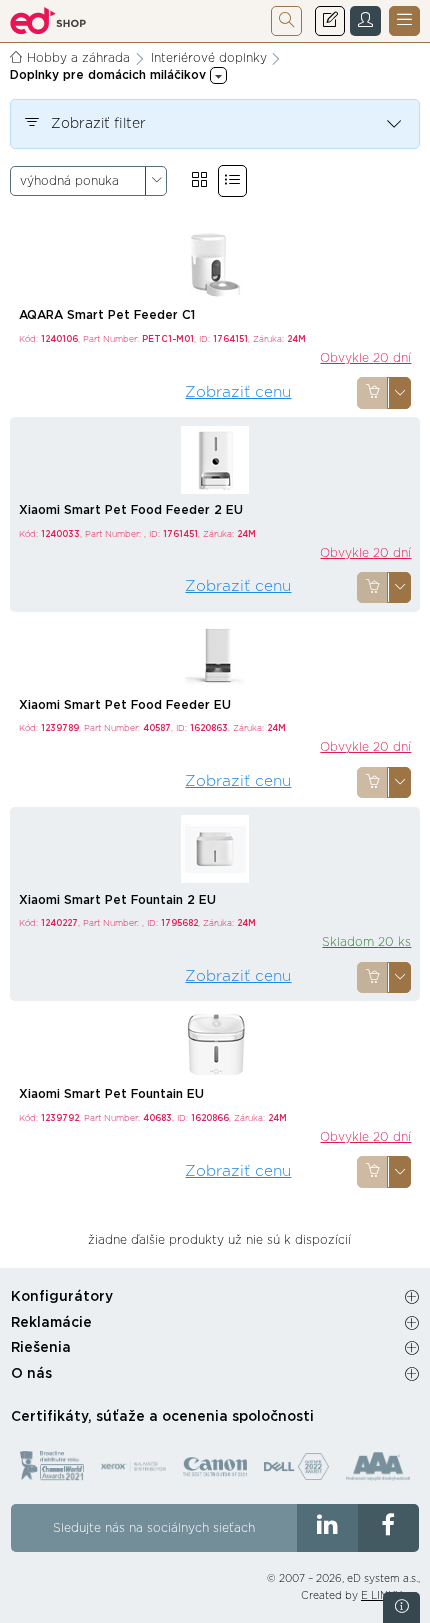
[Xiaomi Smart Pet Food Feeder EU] (215, 653)
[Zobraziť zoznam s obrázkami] (232, 180)
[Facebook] (388, 1528)
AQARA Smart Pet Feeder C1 (107, 315)
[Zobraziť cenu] (372, 392)
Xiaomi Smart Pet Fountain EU (111, 1094)
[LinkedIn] (327, 1528)
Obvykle (365, 358)
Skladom (366, 942)
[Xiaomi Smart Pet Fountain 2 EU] (215, 848)
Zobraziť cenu (238, 392)
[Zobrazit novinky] (401, 1607)
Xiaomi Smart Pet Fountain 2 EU (117, 900)
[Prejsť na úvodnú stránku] (48, 21)
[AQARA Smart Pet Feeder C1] (215, 264)
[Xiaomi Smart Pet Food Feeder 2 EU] (215, 459)
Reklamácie (51, 1323)
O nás (31, 1374)
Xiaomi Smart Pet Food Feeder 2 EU (131, 510)
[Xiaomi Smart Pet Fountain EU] (215, 1043)
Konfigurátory (62, 1297)
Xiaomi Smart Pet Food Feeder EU (125, 705)
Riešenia (41, 1348)
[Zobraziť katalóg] (199, 180)
